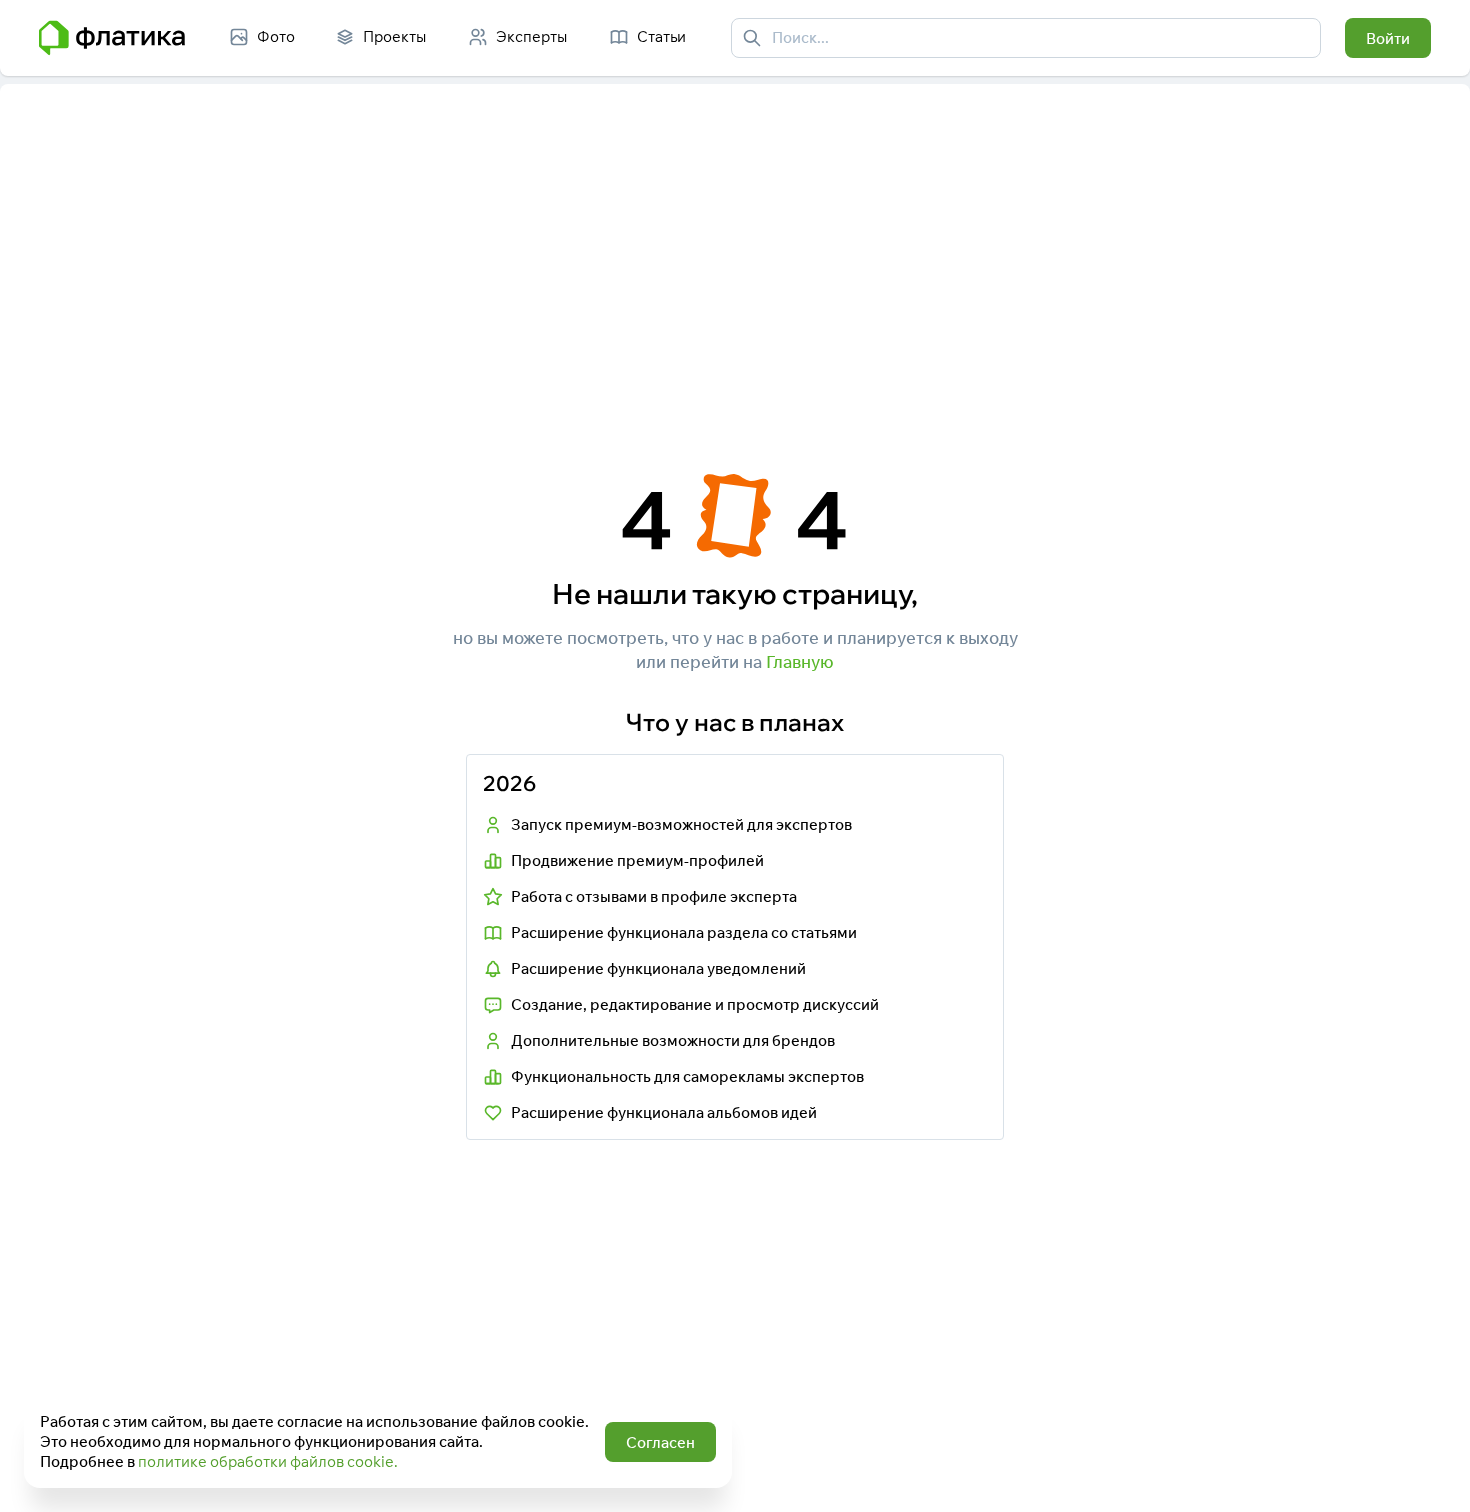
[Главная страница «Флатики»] (112, 38)
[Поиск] (752, 38)
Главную (800, 661)
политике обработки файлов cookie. (268, 1461)
